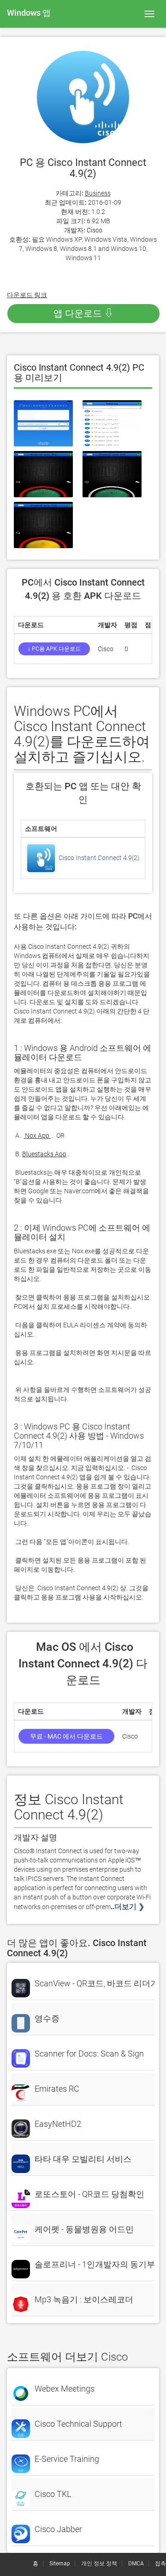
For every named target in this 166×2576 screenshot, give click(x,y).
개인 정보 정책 (99, 2564)
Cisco (95, 230)
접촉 (160, 2564)
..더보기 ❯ (128, 1907)
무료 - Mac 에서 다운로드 (66, 1736)
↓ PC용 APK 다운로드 (54, 649)
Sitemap (60, 2564)
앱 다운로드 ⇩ (83, 313)
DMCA (136, 2564)
